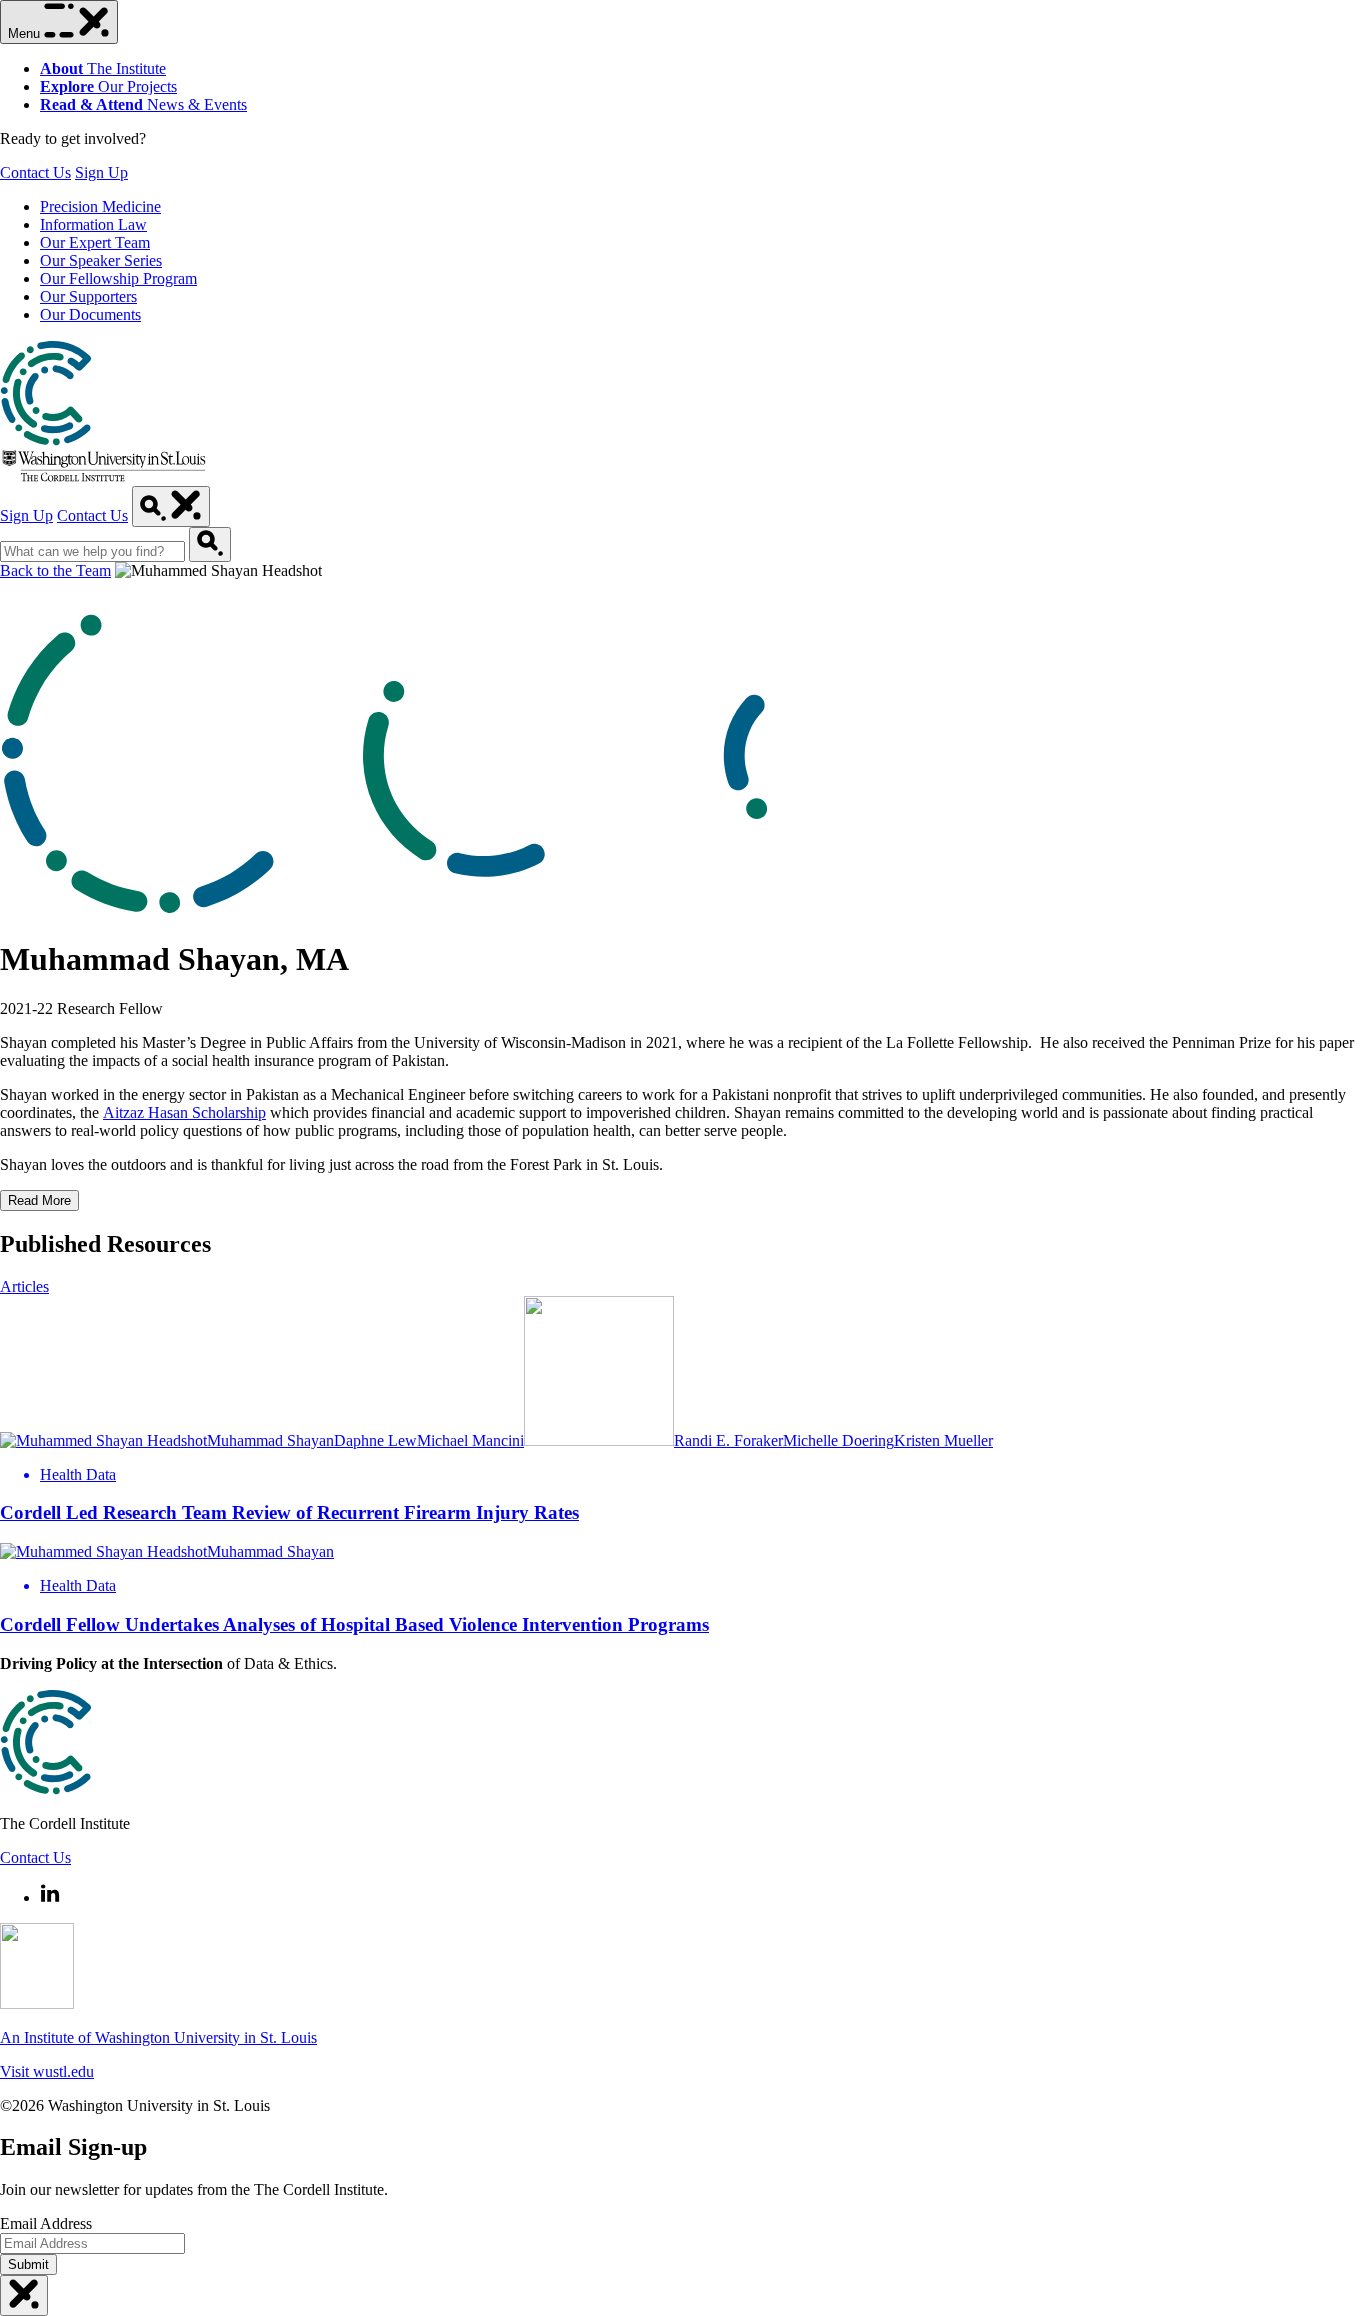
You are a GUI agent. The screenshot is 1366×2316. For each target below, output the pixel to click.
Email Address (46, 2223)
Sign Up (101, 172)
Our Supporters (88, 296)
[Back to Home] (104, 476)
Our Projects (108, 86)
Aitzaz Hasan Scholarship (184, 1112)
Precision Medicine (100, 206)
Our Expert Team (95, 242)
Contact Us (35, 172)
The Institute (103, 68)
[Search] (210, 544)
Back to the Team (55, 570)
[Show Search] (171, 506)
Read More (39, 1200)
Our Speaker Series (101, 260)
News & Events (143, 104)
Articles (24, 1286)
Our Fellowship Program (118, 278)
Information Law (93, 224)
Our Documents (90, 314)
